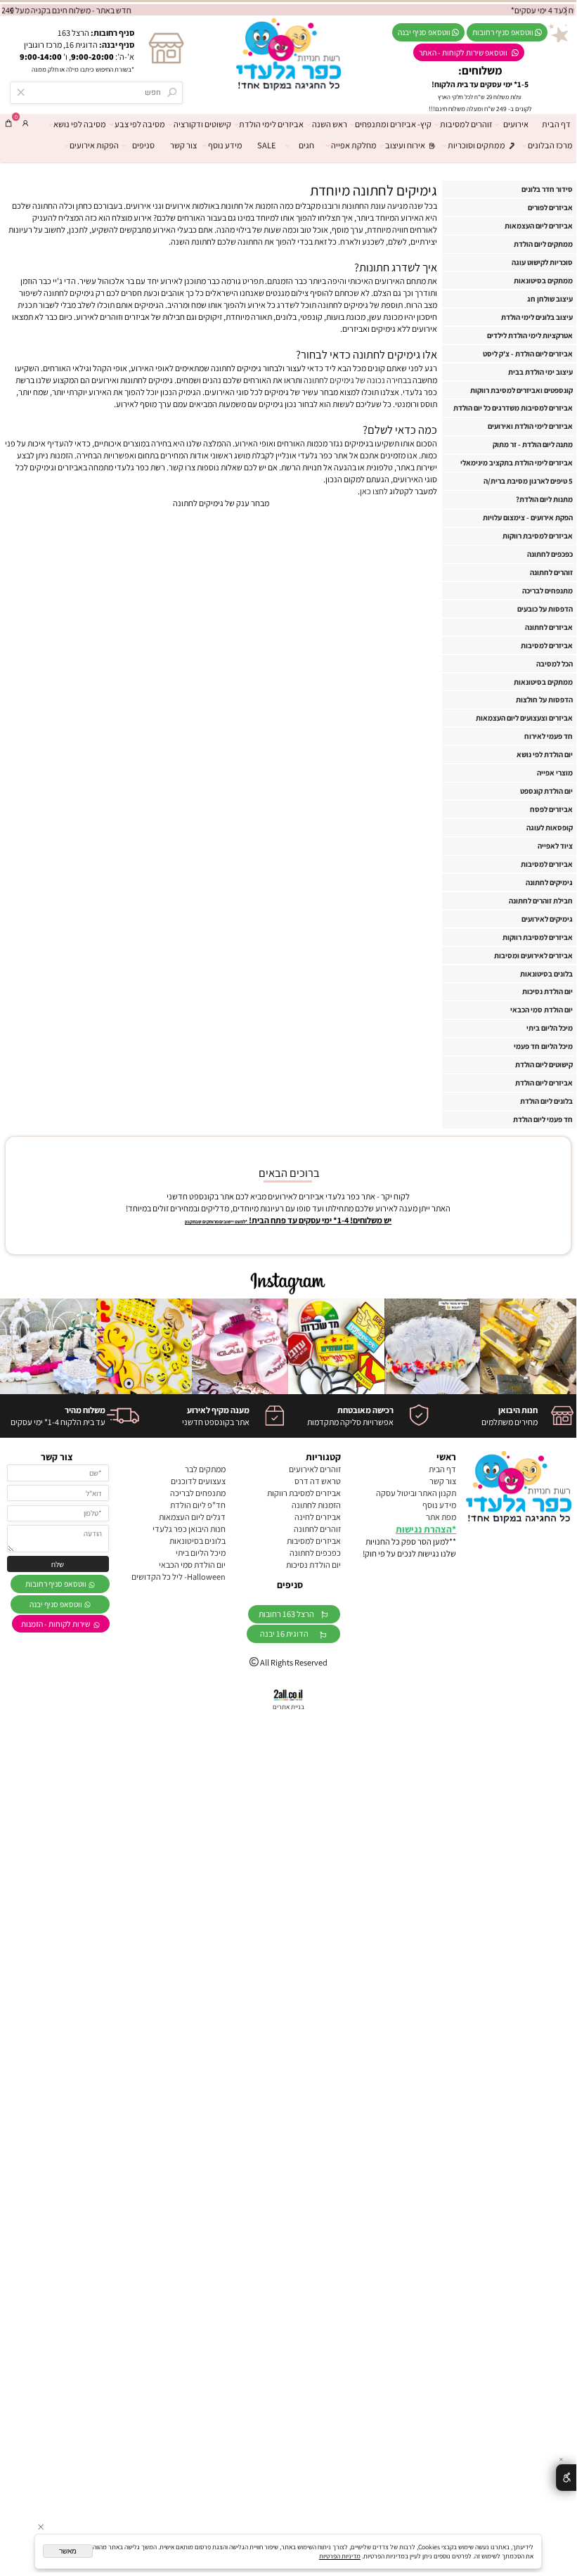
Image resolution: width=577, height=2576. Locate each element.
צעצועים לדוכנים (198, 1481)
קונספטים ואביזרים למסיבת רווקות (521, 390)
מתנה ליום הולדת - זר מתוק (533, 444)
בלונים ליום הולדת (546, 1101)
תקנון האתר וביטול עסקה (416, 1493)
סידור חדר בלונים (547, 189)
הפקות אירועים (94, 145)
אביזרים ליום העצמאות (539, 226)
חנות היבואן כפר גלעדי (189, 1529)
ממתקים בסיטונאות (543, 281)
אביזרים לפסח (551, 809)
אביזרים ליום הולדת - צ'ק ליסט (528, 354)
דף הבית (556, 124)
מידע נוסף (225, 145)
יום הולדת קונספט (546, 791)
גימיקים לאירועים (547, 919)
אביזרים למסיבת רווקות (538, 536)
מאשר (68, 2551)
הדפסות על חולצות (544, 700)
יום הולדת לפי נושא (545, 754)
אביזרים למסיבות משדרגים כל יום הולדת (513, 408)
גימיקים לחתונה (549, 882)
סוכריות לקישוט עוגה (542, 262)
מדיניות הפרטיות (340, 2556)
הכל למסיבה (555, 664)
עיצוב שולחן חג (550, 299)
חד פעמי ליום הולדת (543, 1119)
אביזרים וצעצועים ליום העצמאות (524, 718)
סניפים (143, 145)
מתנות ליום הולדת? (544, 499)
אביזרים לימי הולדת (271, 124)
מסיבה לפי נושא (80, 124)
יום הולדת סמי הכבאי (542, 1010)
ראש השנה (330, 124)
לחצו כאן (374, 491)
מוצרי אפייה (555, 773)
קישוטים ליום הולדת (544, 1064)
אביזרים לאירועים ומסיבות (533, 955)
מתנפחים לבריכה (547, 591)
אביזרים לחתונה (549, 627)
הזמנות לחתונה (316, 1505)
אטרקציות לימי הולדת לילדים (530, 335)
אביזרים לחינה (318, 1517)
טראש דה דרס (318, 1481)
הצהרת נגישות (424, 1529)
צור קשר (183, 145)
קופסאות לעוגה (550, 827)
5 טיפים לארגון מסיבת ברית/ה (528, 481)
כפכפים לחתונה (550, 554)
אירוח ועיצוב (405, 145)
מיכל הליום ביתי (550, 1028)
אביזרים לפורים (550, 207)
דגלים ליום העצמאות (192, 1517)
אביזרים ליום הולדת (544, 1083)
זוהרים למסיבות (466, 124)
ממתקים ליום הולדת (543, 244)
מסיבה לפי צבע (140, 124)
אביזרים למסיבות (547, 645)
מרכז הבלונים (550, 145)
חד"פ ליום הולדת (198, 1505)
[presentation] (12, 10)
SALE (266, 145)
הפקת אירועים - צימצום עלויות (528, 517)
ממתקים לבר (205, 1469)
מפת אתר (441, 1517)
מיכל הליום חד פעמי (543, 1046)
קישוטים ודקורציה (202, 124)
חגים (306, 145)
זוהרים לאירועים (315, 1469)
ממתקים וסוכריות (476, 145)
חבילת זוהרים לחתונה (541, 901)
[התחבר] (25, 123)
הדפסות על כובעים (545, 609)
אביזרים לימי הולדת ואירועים (530, 426)
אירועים (516, 124)
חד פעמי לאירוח (549, 736)
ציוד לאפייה (555, 846)
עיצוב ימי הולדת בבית (540, 372)
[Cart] (8, 123)
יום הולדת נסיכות (547, 991)
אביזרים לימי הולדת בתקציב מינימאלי (517, 463)
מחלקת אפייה (354, 145)
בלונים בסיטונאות (546, 974)
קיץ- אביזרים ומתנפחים (393, 124)
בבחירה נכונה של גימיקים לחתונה (357, 380)
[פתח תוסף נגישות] (566, 2478)
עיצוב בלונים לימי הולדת (537, 317)
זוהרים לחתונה (551, 572)
